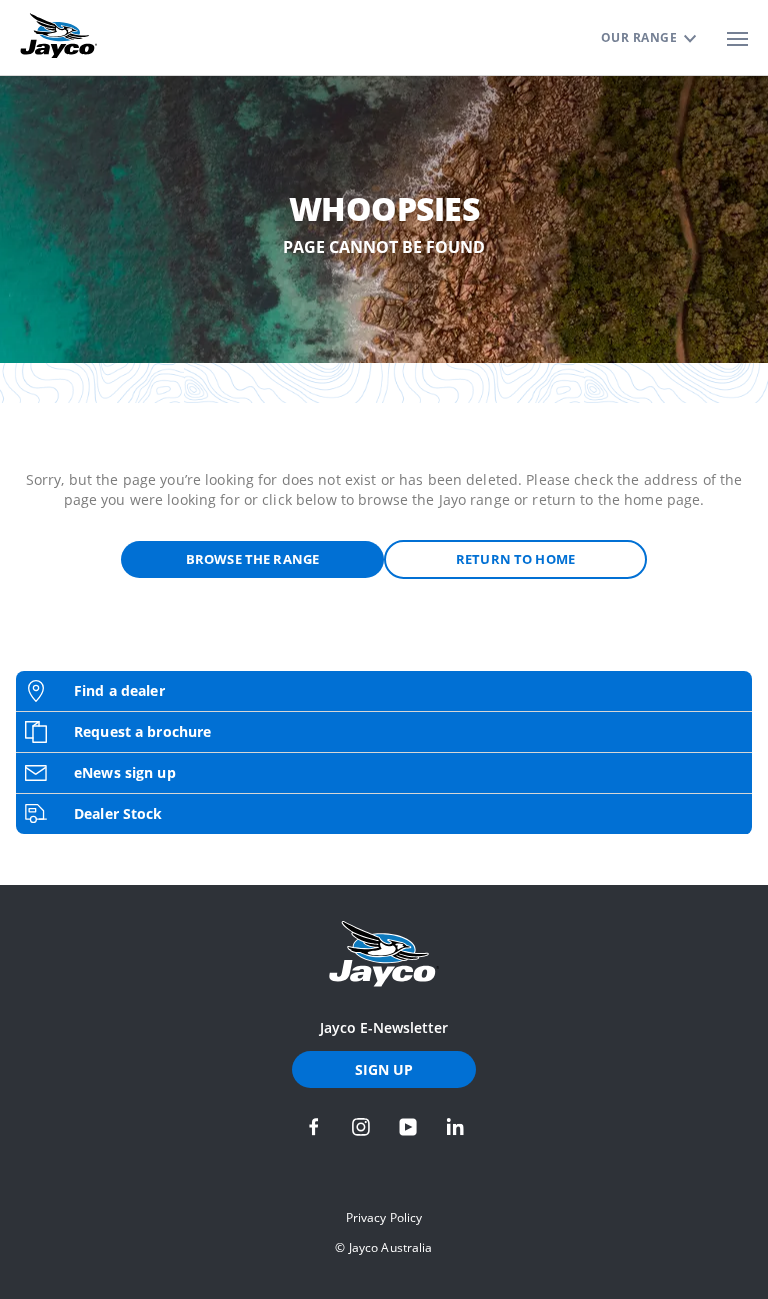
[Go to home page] (384, 954)
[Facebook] (314, 1127)
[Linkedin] (455, 1127)
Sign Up (384, 1069)
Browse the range (252, 559)
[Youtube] (408, 1127)
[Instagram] (361, 1127)
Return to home (515, 559)
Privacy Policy (384, 1217)
